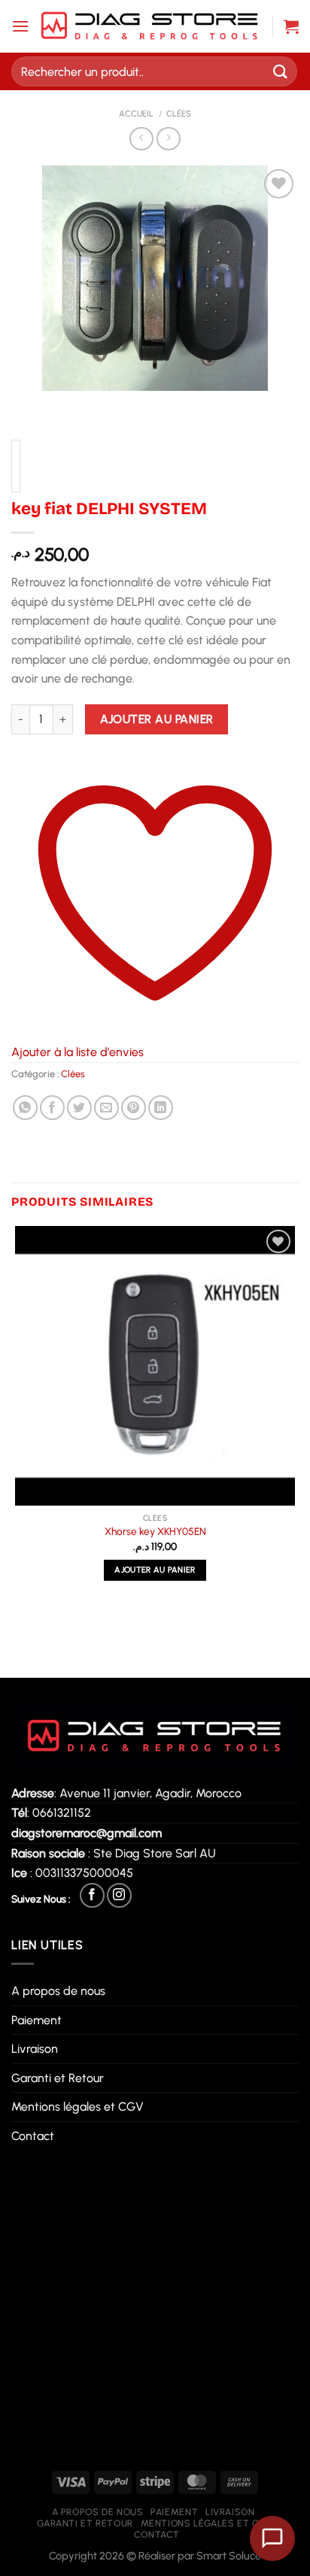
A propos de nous (58, 1991)
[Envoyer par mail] (106, 1108)
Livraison (35, 2049)
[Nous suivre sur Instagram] (119, 1895)
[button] (20, 26)
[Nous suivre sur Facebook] (92, 1895)
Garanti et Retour (58, 2078)
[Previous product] (168, 139)
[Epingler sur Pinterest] (134, 1108)
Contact (33, 2136)
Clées (179, 114)
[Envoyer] (281, 71)
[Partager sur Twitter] (79, 1108)
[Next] (67, 406)
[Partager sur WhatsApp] (25, 1108)
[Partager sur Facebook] (52, 1108)
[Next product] (141, 139)
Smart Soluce (229, 2556)
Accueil (136, 114)
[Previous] (26, 406)
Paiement (36, 2020)
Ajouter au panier (157, 719)
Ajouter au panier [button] (155, 1570)
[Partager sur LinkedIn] (161, 1108)
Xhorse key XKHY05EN (155, 1531)
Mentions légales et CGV (77, 2107)
